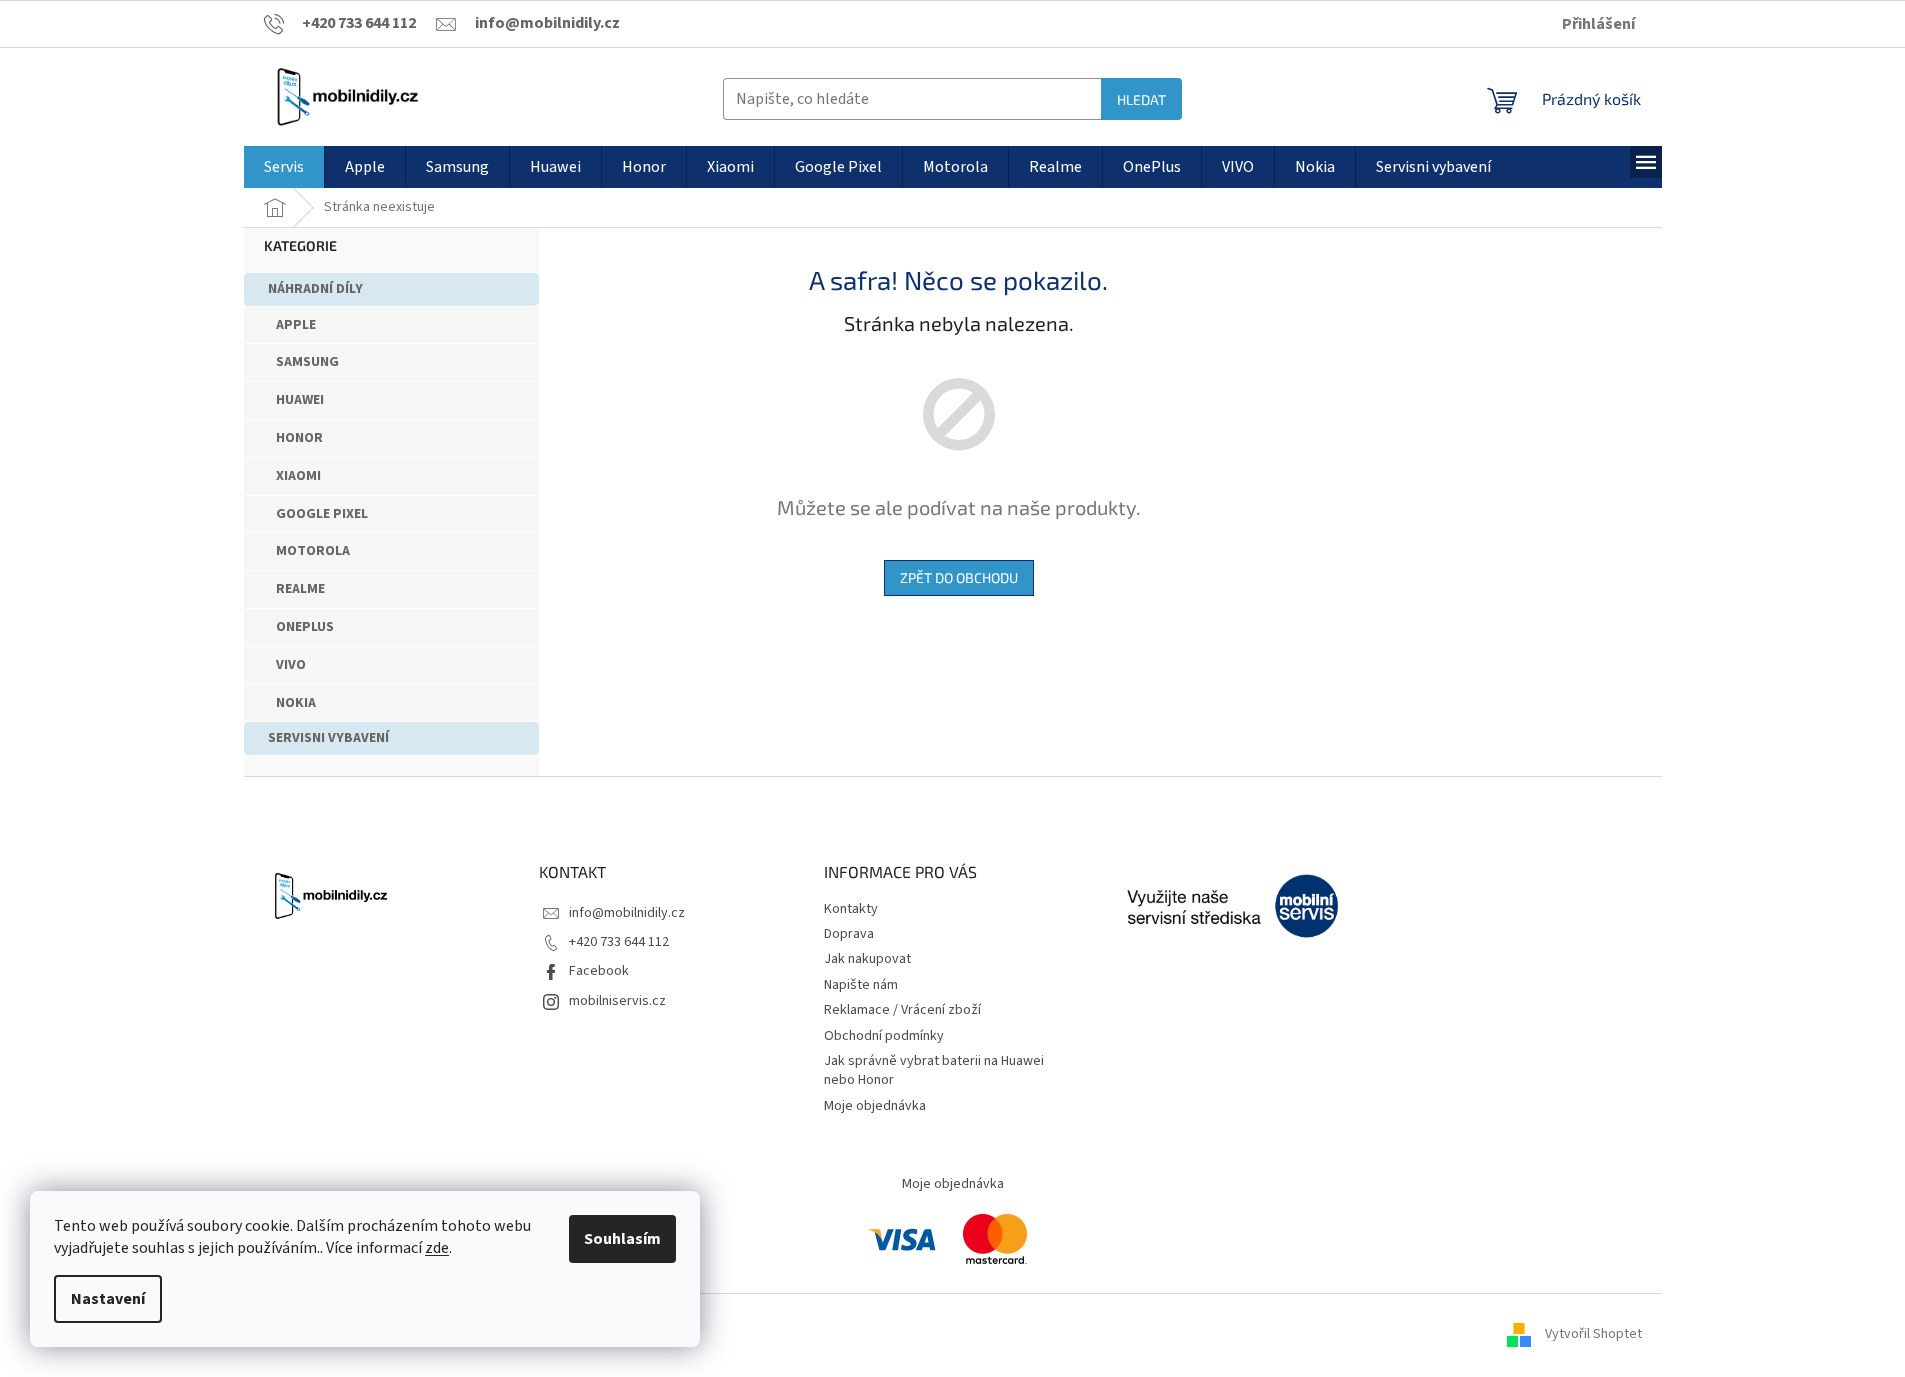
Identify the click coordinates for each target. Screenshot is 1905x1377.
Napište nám (861, 985)
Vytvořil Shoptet (1593, 1334)
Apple (296, 325)
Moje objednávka (875, 1106)
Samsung (307, 362)
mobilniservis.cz (617, 1001)
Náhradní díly (315, 289)
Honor (299, 438)
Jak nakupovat (867, 959)
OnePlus (305, 627)
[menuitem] (284, 167)
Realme (300, 589)
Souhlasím (622, 1239)
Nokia (296, 703)
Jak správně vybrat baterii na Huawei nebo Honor (934, 1070)
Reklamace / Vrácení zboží (902, 1010)
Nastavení (108, 1299)
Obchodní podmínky (884, 1036)
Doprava (849, 934)
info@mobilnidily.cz (627, 913)
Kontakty (851, 909)
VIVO (291, 665)
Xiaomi (298, 476)
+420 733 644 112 (619, 942)
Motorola (313, 551)
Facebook (599, 971)
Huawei (300, 400)
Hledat (1141, 99)
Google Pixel (322, 514)
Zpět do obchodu (959, 577)
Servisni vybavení (328, 738)
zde (437, 1248)
